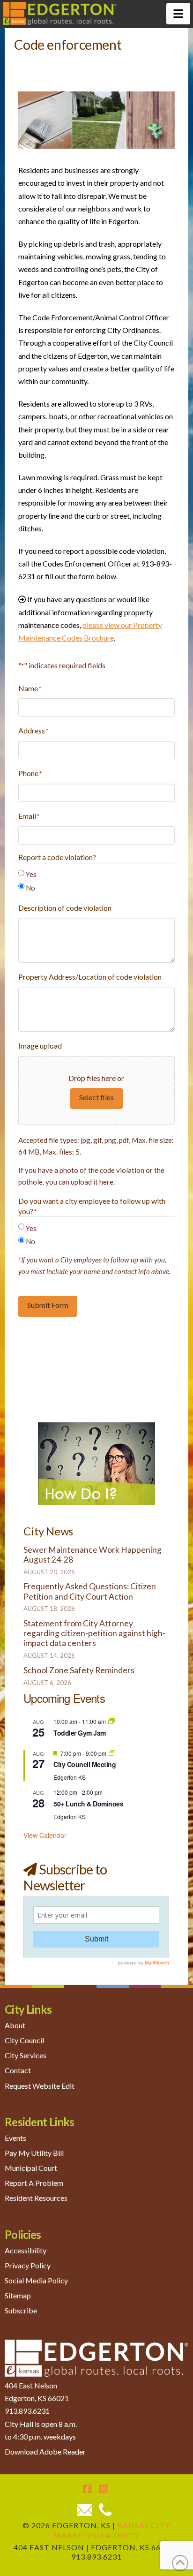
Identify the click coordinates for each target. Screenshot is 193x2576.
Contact (18, 2070)
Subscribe (21, 2310)
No (30, 888)
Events (15, 2138)
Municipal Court (31, 2168)
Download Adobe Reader (45, 2451)
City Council (24, 2040)
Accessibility (26, 2250)
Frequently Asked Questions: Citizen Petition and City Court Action (90, 1591)
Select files (96, 1097)
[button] (178, 14)
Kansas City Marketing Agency (112, 2530)
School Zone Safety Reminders (79, 1670)
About (15, 2025)
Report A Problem (34, 2183)
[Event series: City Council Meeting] (112, 1753)
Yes (31, 874)
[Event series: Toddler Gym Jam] (111, 1721)
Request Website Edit (40, 2086)
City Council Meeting (85, 1764)
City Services (26, 2055)
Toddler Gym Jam (80, 1733)
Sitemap (18, 2295)
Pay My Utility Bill (34, 2153)
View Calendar (45, 1835)
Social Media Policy (36, 2280)
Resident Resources (36, 2198)
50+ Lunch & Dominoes (88, 1804)
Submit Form (48, 1305)
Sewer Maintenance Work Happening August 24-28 (93, 1555)
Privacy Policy (28, 2265)
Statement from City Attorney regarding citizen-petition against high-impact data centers (94, 1633)
